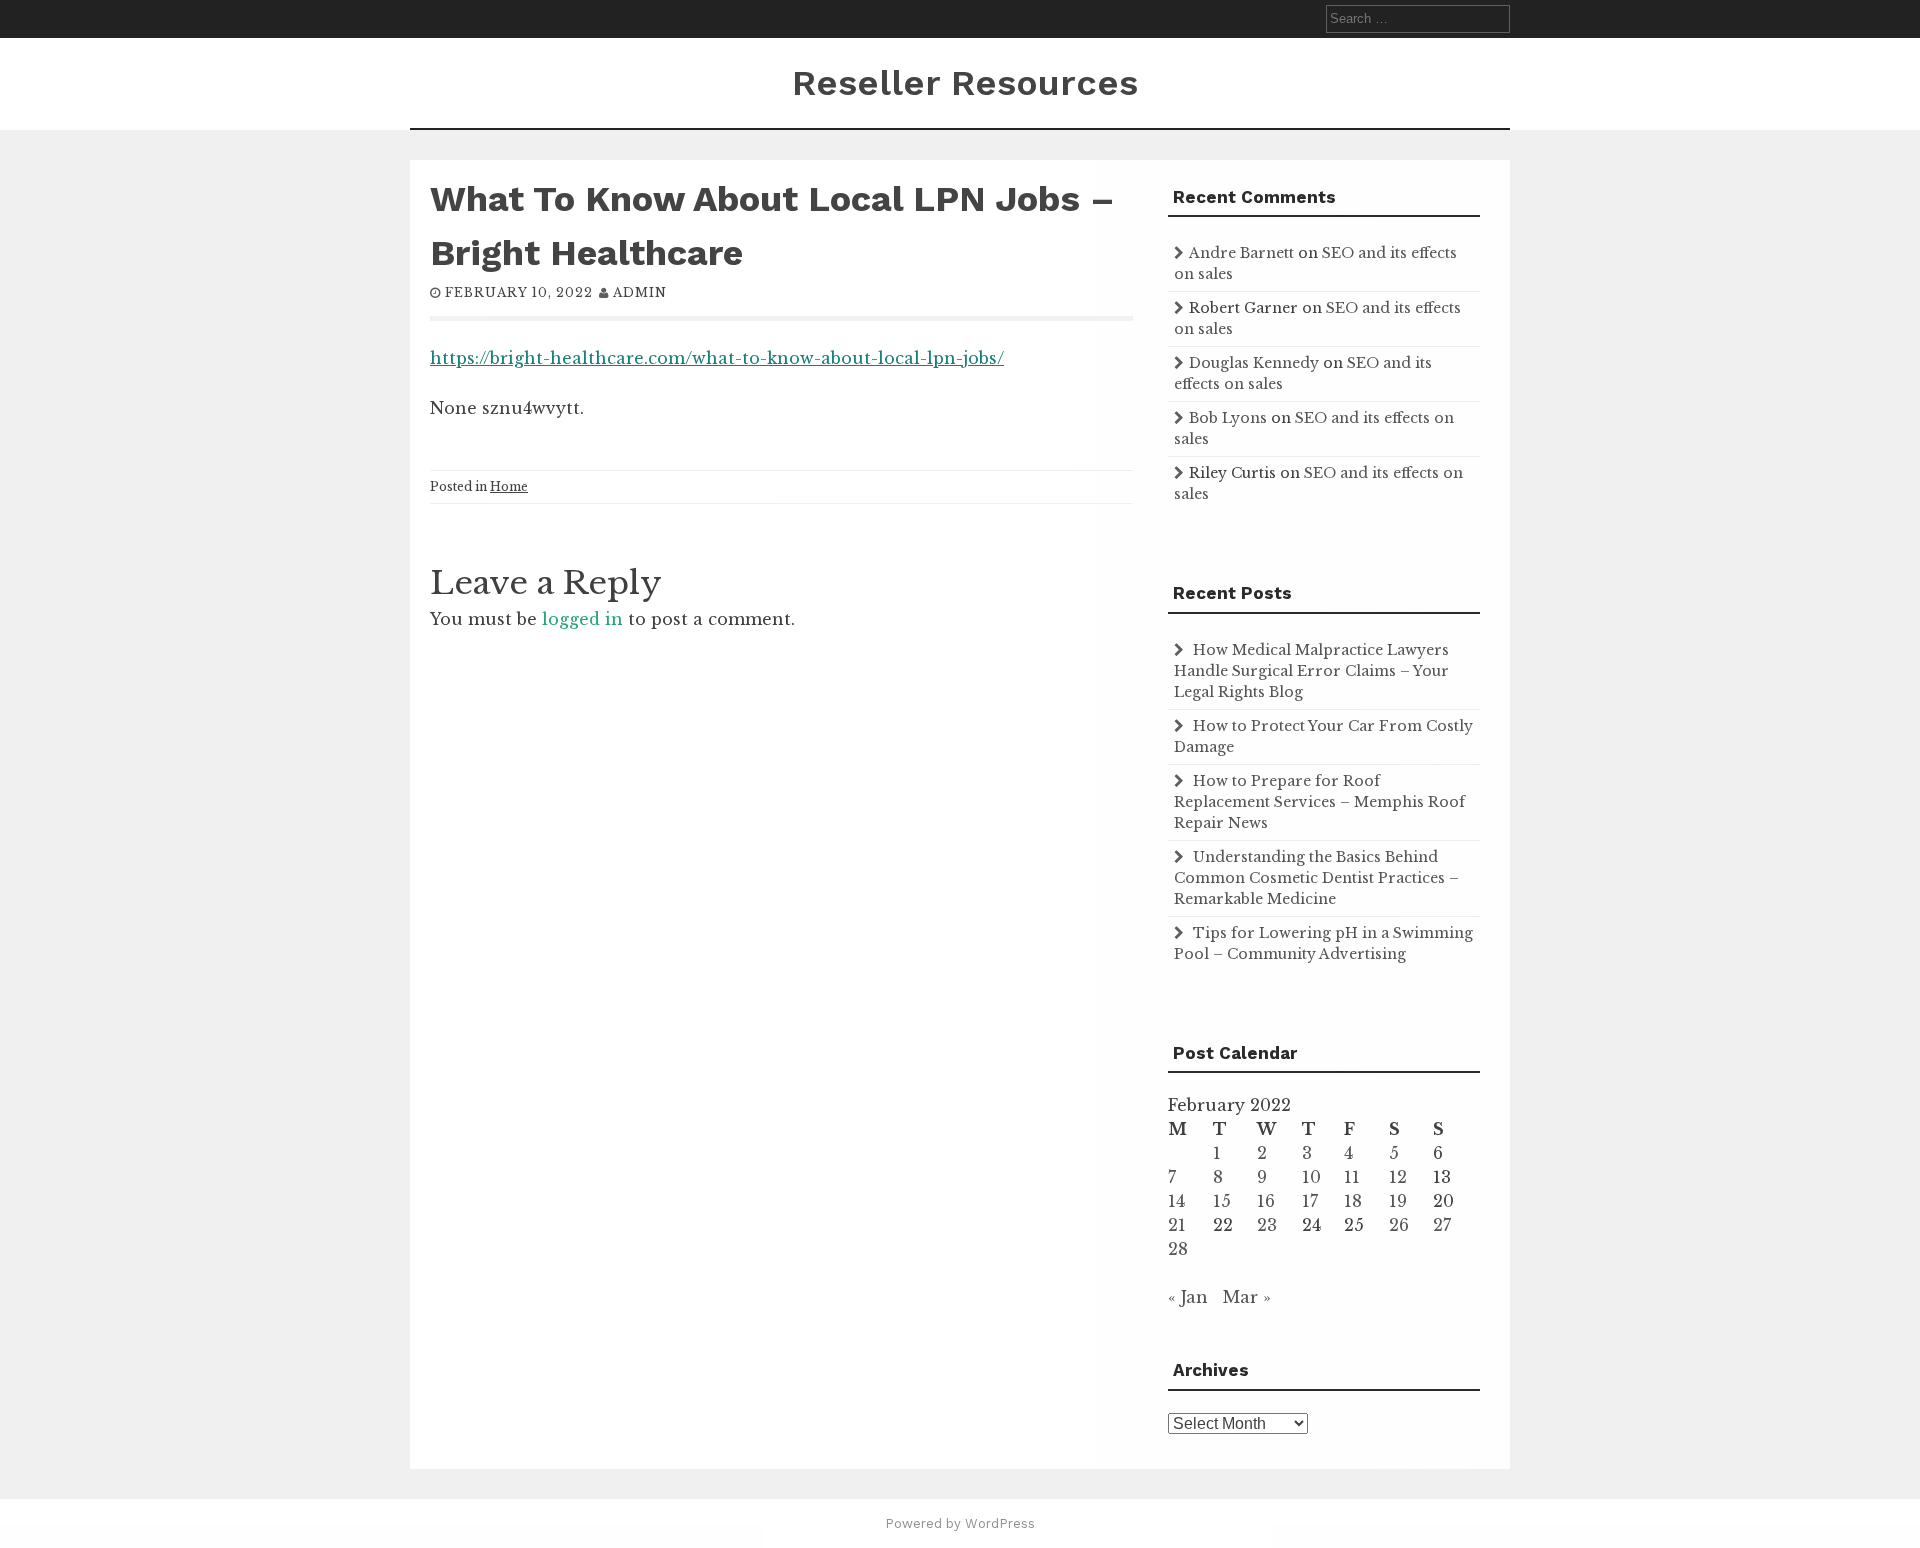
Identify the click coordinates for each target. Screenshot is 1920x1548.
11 (1352, 1177)
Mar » (1247, 1297)
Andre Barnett (1241, 253)
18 (1353, 1201)
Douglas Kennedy (1254, 363)
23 (1267, 1225)
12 (1398, 1177)
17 (1310, 1201)
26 (1399, 1225)
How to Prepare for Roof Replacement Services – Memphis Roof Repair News (1319, 802)
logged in (582, 619)
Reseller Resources (965, 83)
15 (1222, 1201)
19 (1398, 1201)
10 (1311, 1177)
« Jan (1188, 1297)
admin (640, 292)
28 (1178, 1249)
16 (1266, 1201)
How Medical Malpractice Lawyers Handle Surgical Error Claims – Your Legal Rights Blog (1311, 671)
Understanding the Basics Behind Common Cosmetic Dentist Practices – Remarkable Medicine (1316, 878)
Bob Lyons (1228, 418)
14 (1176, 1201)
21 (1177, 1225)
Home (509, 486)
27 (1442, 1225)
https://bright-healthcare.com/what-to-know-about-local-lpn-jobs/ (717, 358)
